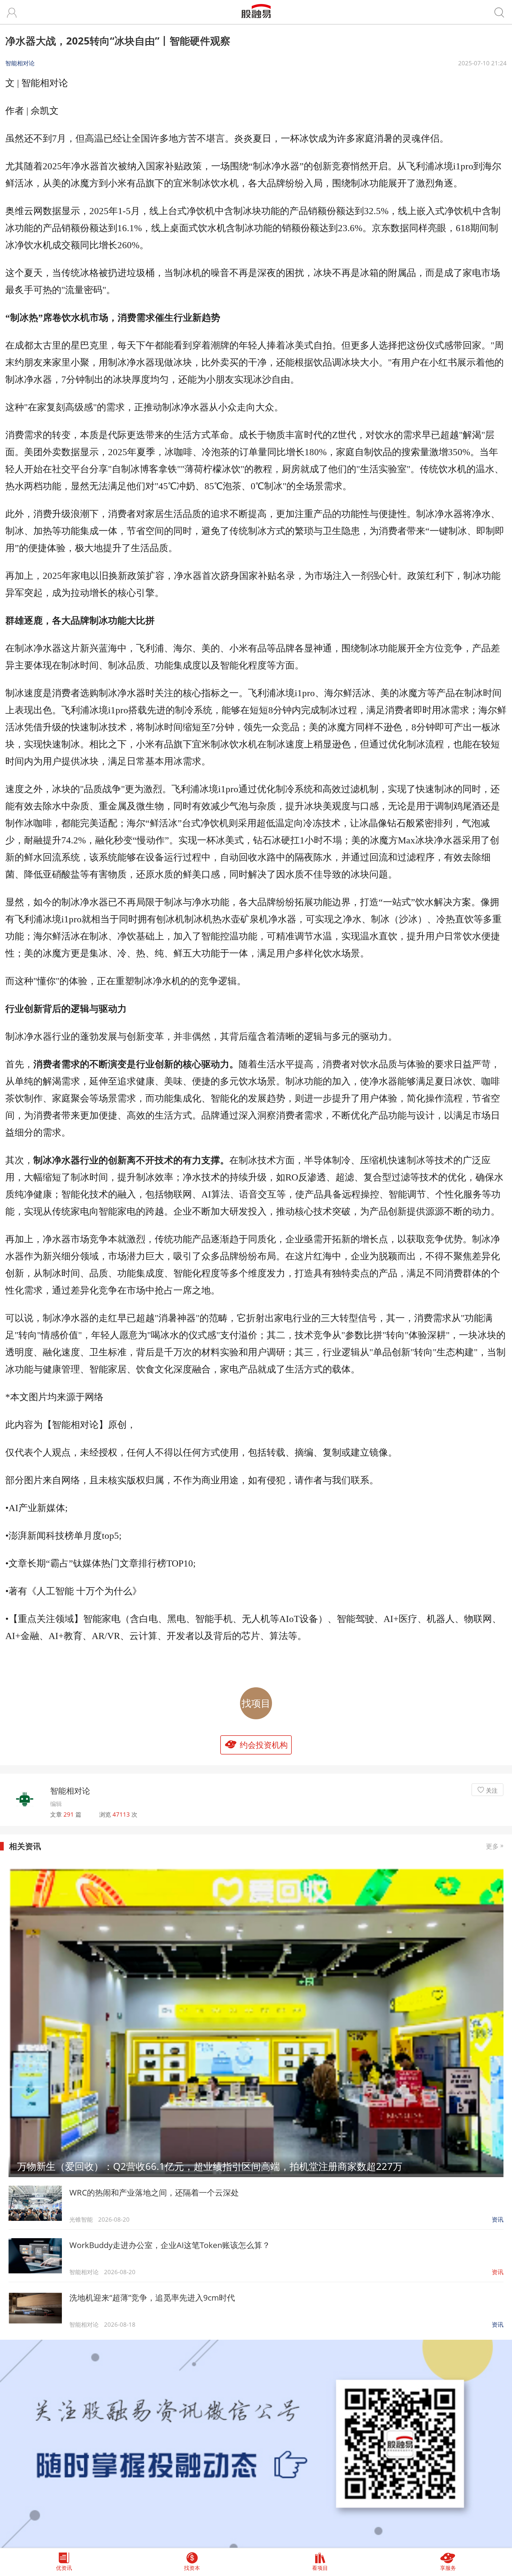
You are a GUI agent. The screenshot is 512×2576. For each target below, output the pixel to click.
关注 (492, 1790)
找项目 (256, 1703)
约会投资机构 (264, 1745)
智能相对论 (70, 1791)
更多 (495, 1846)
